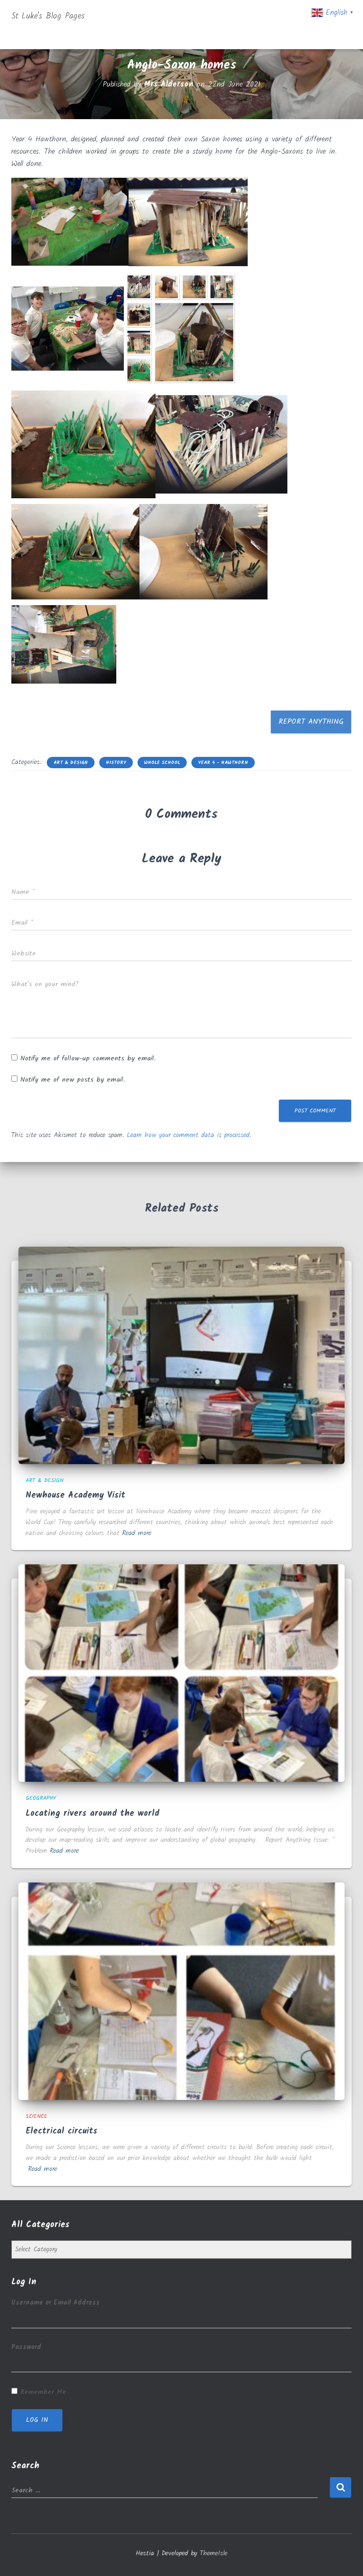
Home (123, 17)
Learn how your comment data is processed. (189, 1135)
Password (26, 2347)
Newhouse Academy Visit (75, 1496)
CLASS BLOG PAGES (282, 17)
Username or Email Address (56, 2303)
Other (253, 36)
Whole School (162, 763)
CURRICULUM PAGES (183, 17)
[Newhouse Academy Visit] (181, 1355)
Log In (37, 2420)
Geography (41, 1798)
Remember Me (43, 2392)
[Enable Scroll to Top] (344, 2557)
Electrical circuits (61, 2131)
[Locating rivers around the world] (181, 1673)
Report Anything (311, 722)
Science (36, 2116)
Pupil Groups (192, 36)
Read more (137, 1533)
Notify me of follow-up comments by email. (88, 1058)
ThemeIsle (214, 2553)
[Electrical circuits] (181, 1991)
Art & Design (71, 763)
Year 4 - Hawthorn (223, 763)
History (116, 763)
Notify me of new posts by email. (73, 1080)
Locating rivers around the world (92, 1814)
